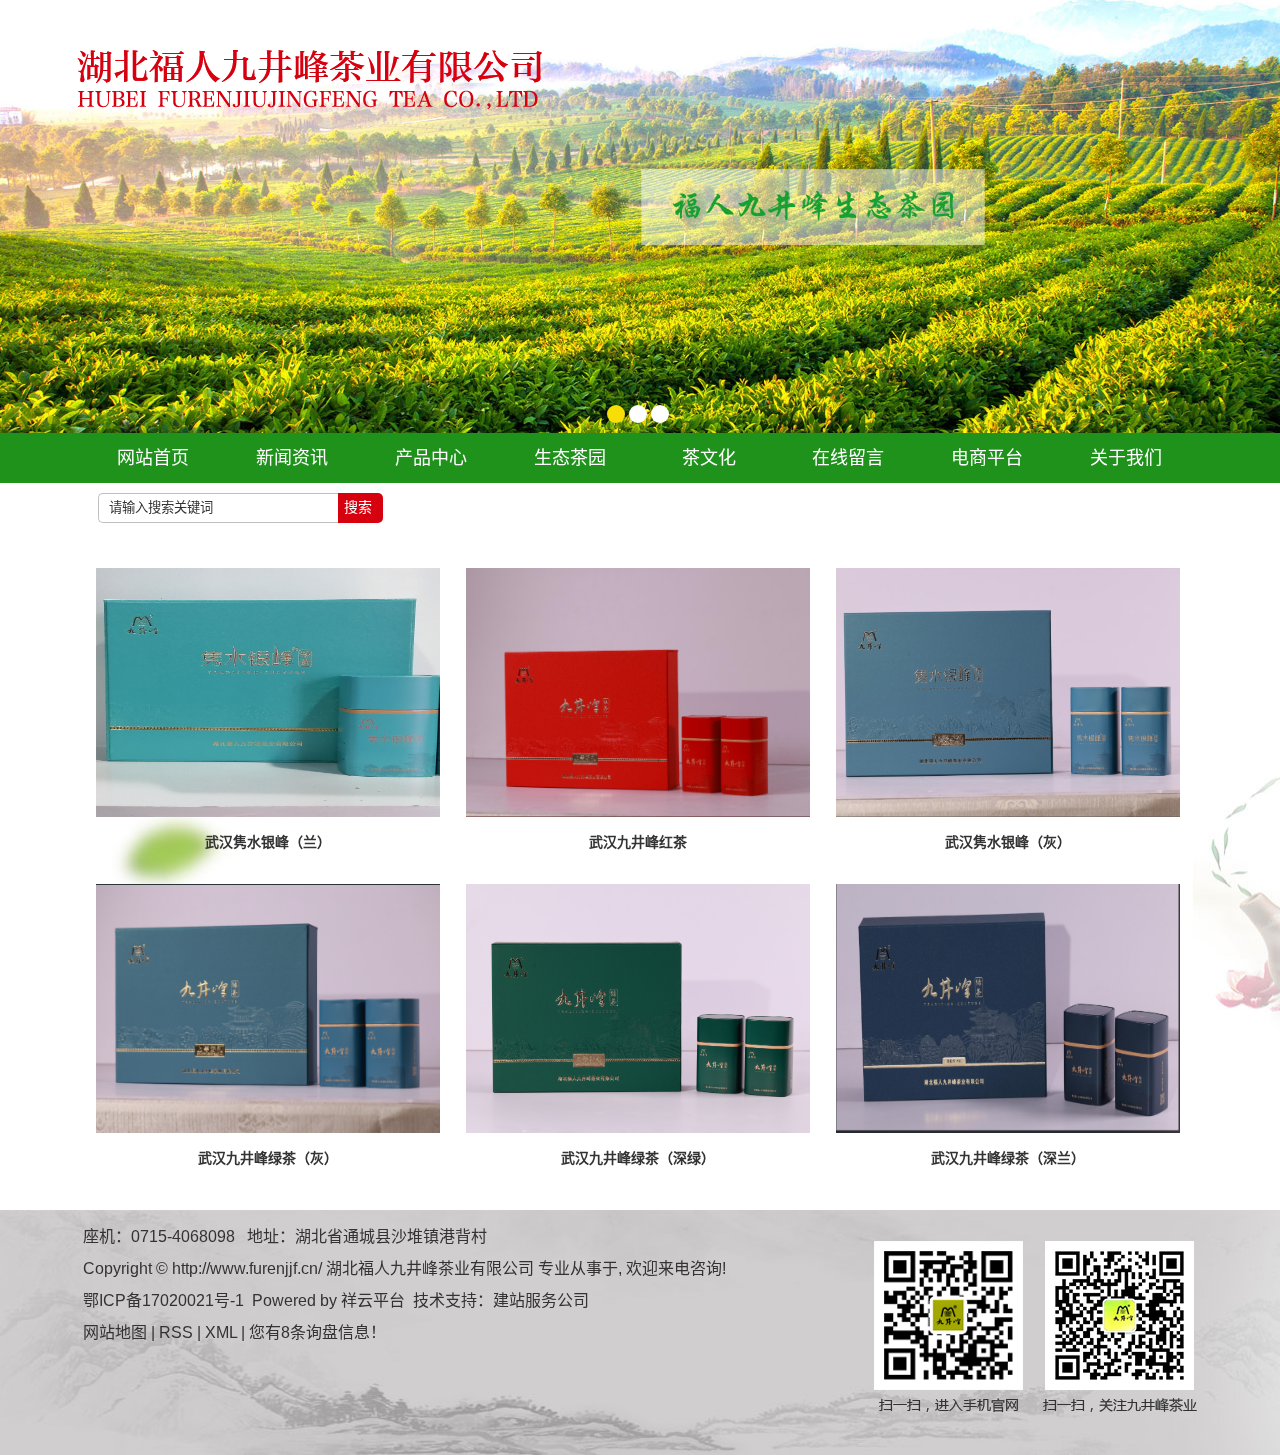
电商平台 (987, 458)
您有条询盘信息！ (317, 1332)
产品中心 (431, 458)
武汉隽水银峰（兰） (268, 842)
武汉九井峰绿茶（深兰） (1008, 1158)
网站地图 (115, 1332)
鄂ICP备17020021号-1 (163, 1300)
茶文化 (709, 458)
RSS (176, 1332)
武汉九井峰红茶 (638, 842)
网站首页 (153, 458)
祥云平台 (373, 1300)
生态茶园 (570, 458)
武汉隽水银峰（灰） (1008, 842)
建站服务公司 (541, 1300)
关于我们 (1126, 458)
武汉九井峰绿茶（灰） (268, 1158)
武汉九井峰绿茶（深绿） (638, 1158)
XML (221, 1332)
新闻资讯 (292, 458)
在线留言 (848, 458)
